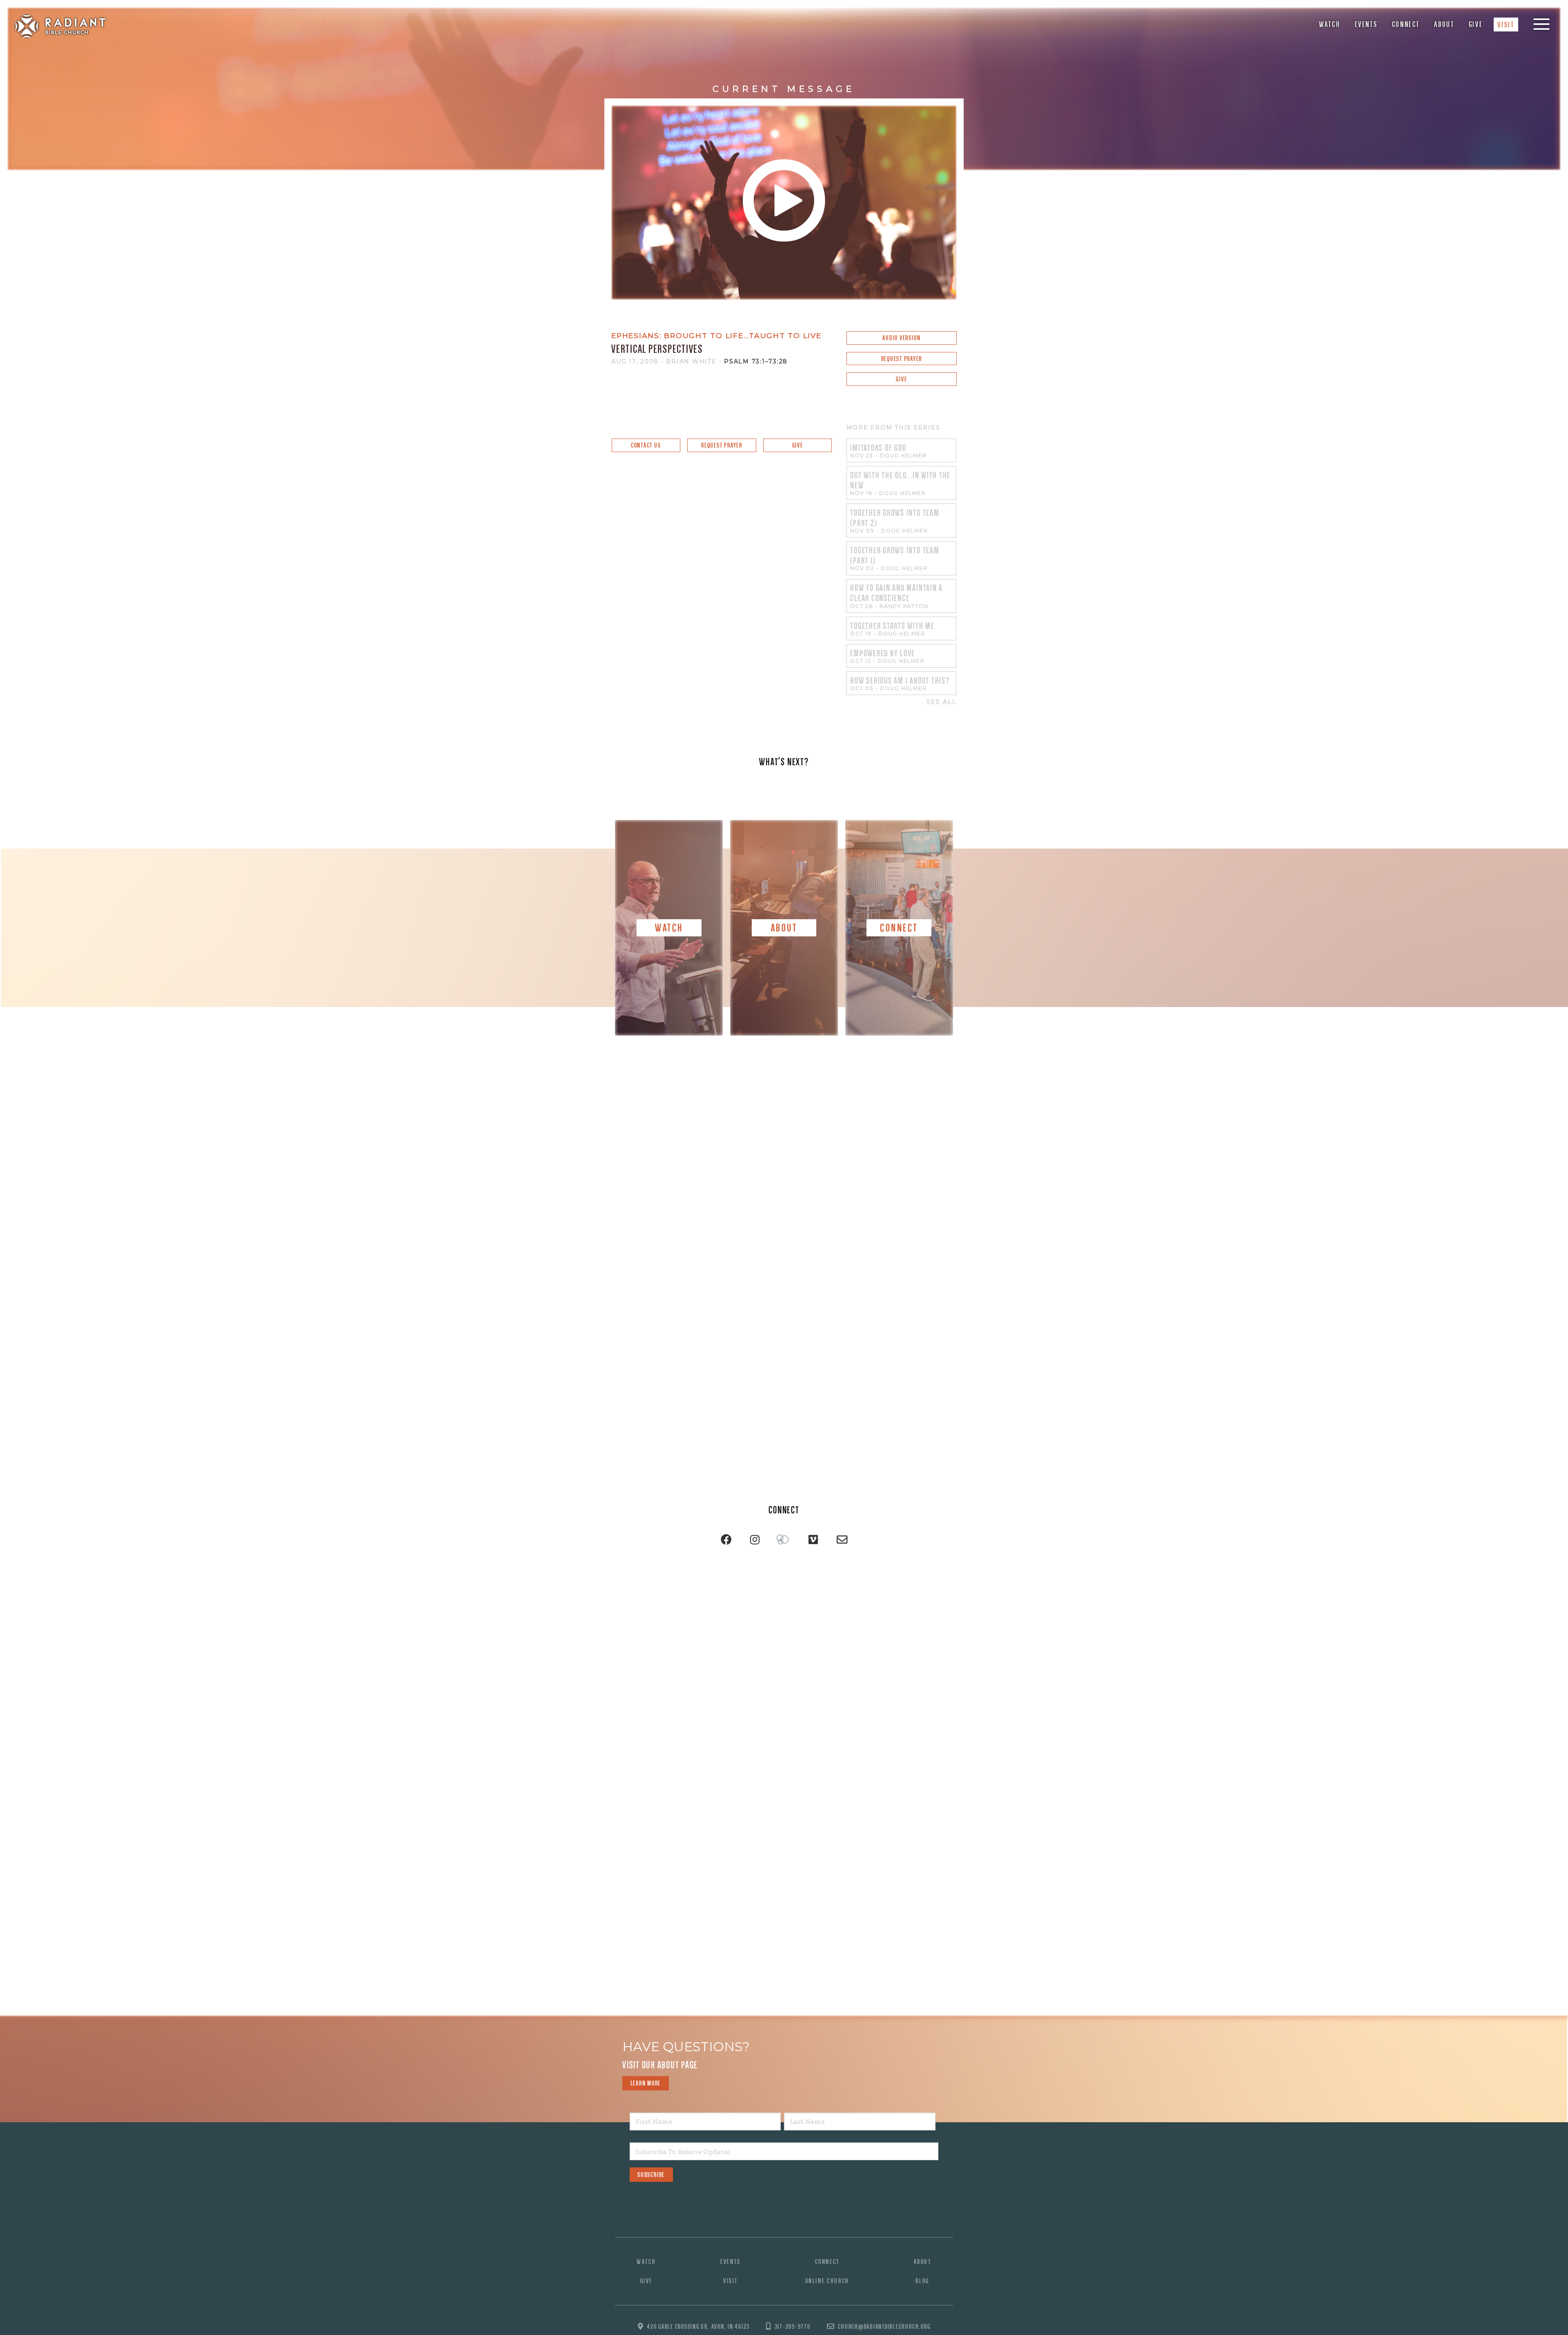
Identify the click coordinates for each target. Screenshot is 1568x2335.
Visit (1506, 25)
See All (941, 702)
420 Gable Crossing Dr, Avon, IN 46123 (698, 2327)
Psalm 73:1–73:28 (756, 361)
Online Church (827, 2281)
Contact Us (646, 445)
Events (1366, 24)
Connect (1406, 24)
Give (1476, 24)
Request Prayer (902, 359)
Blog (922, 2281)
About (1444, 24)
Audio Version (901, 338)
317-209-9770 (793, 2327)
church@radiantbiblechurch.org (884, 2327)
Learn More (646, 2083)
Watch (1330, 24)
